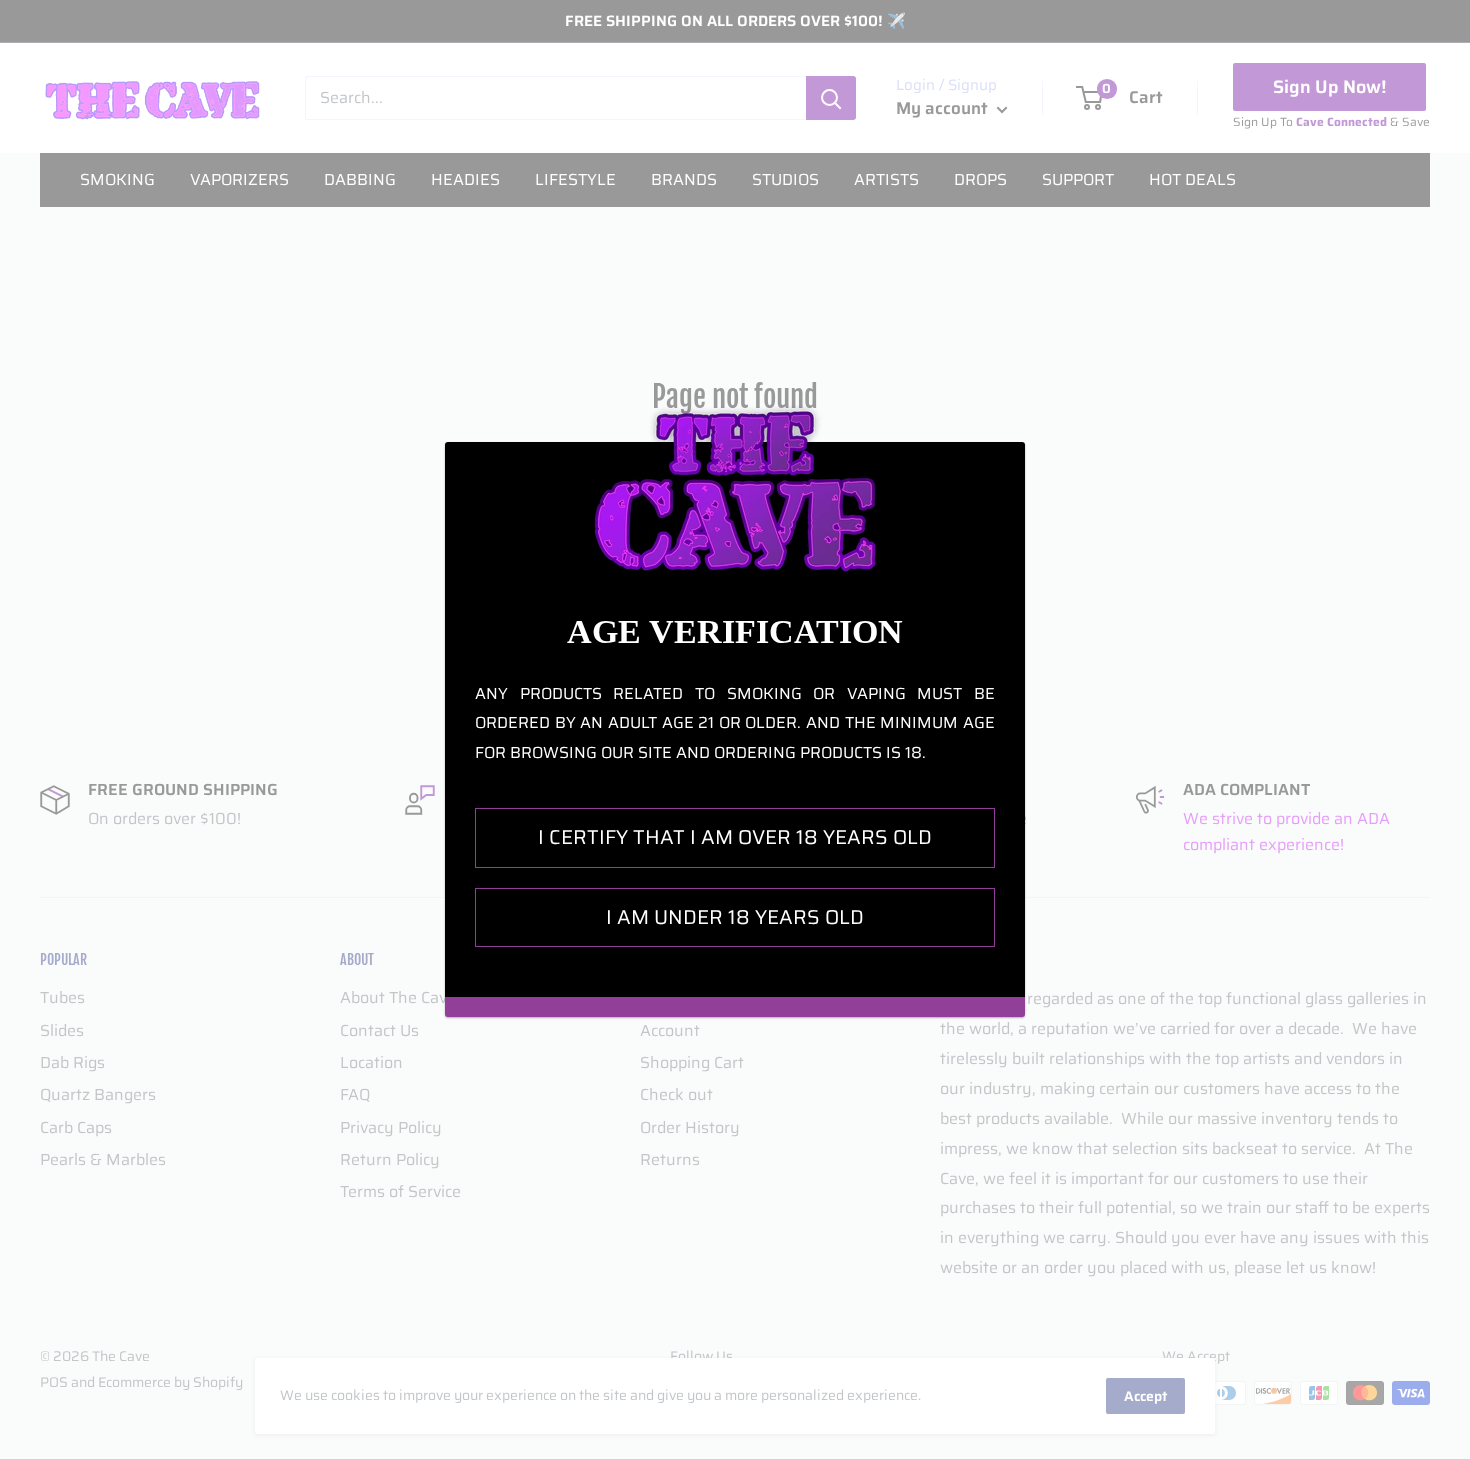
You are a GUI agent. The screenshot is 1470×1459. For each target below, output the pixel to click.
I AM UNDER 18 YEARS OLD (735, 917)
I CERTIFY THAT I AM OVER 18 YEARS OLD (735, 837)
